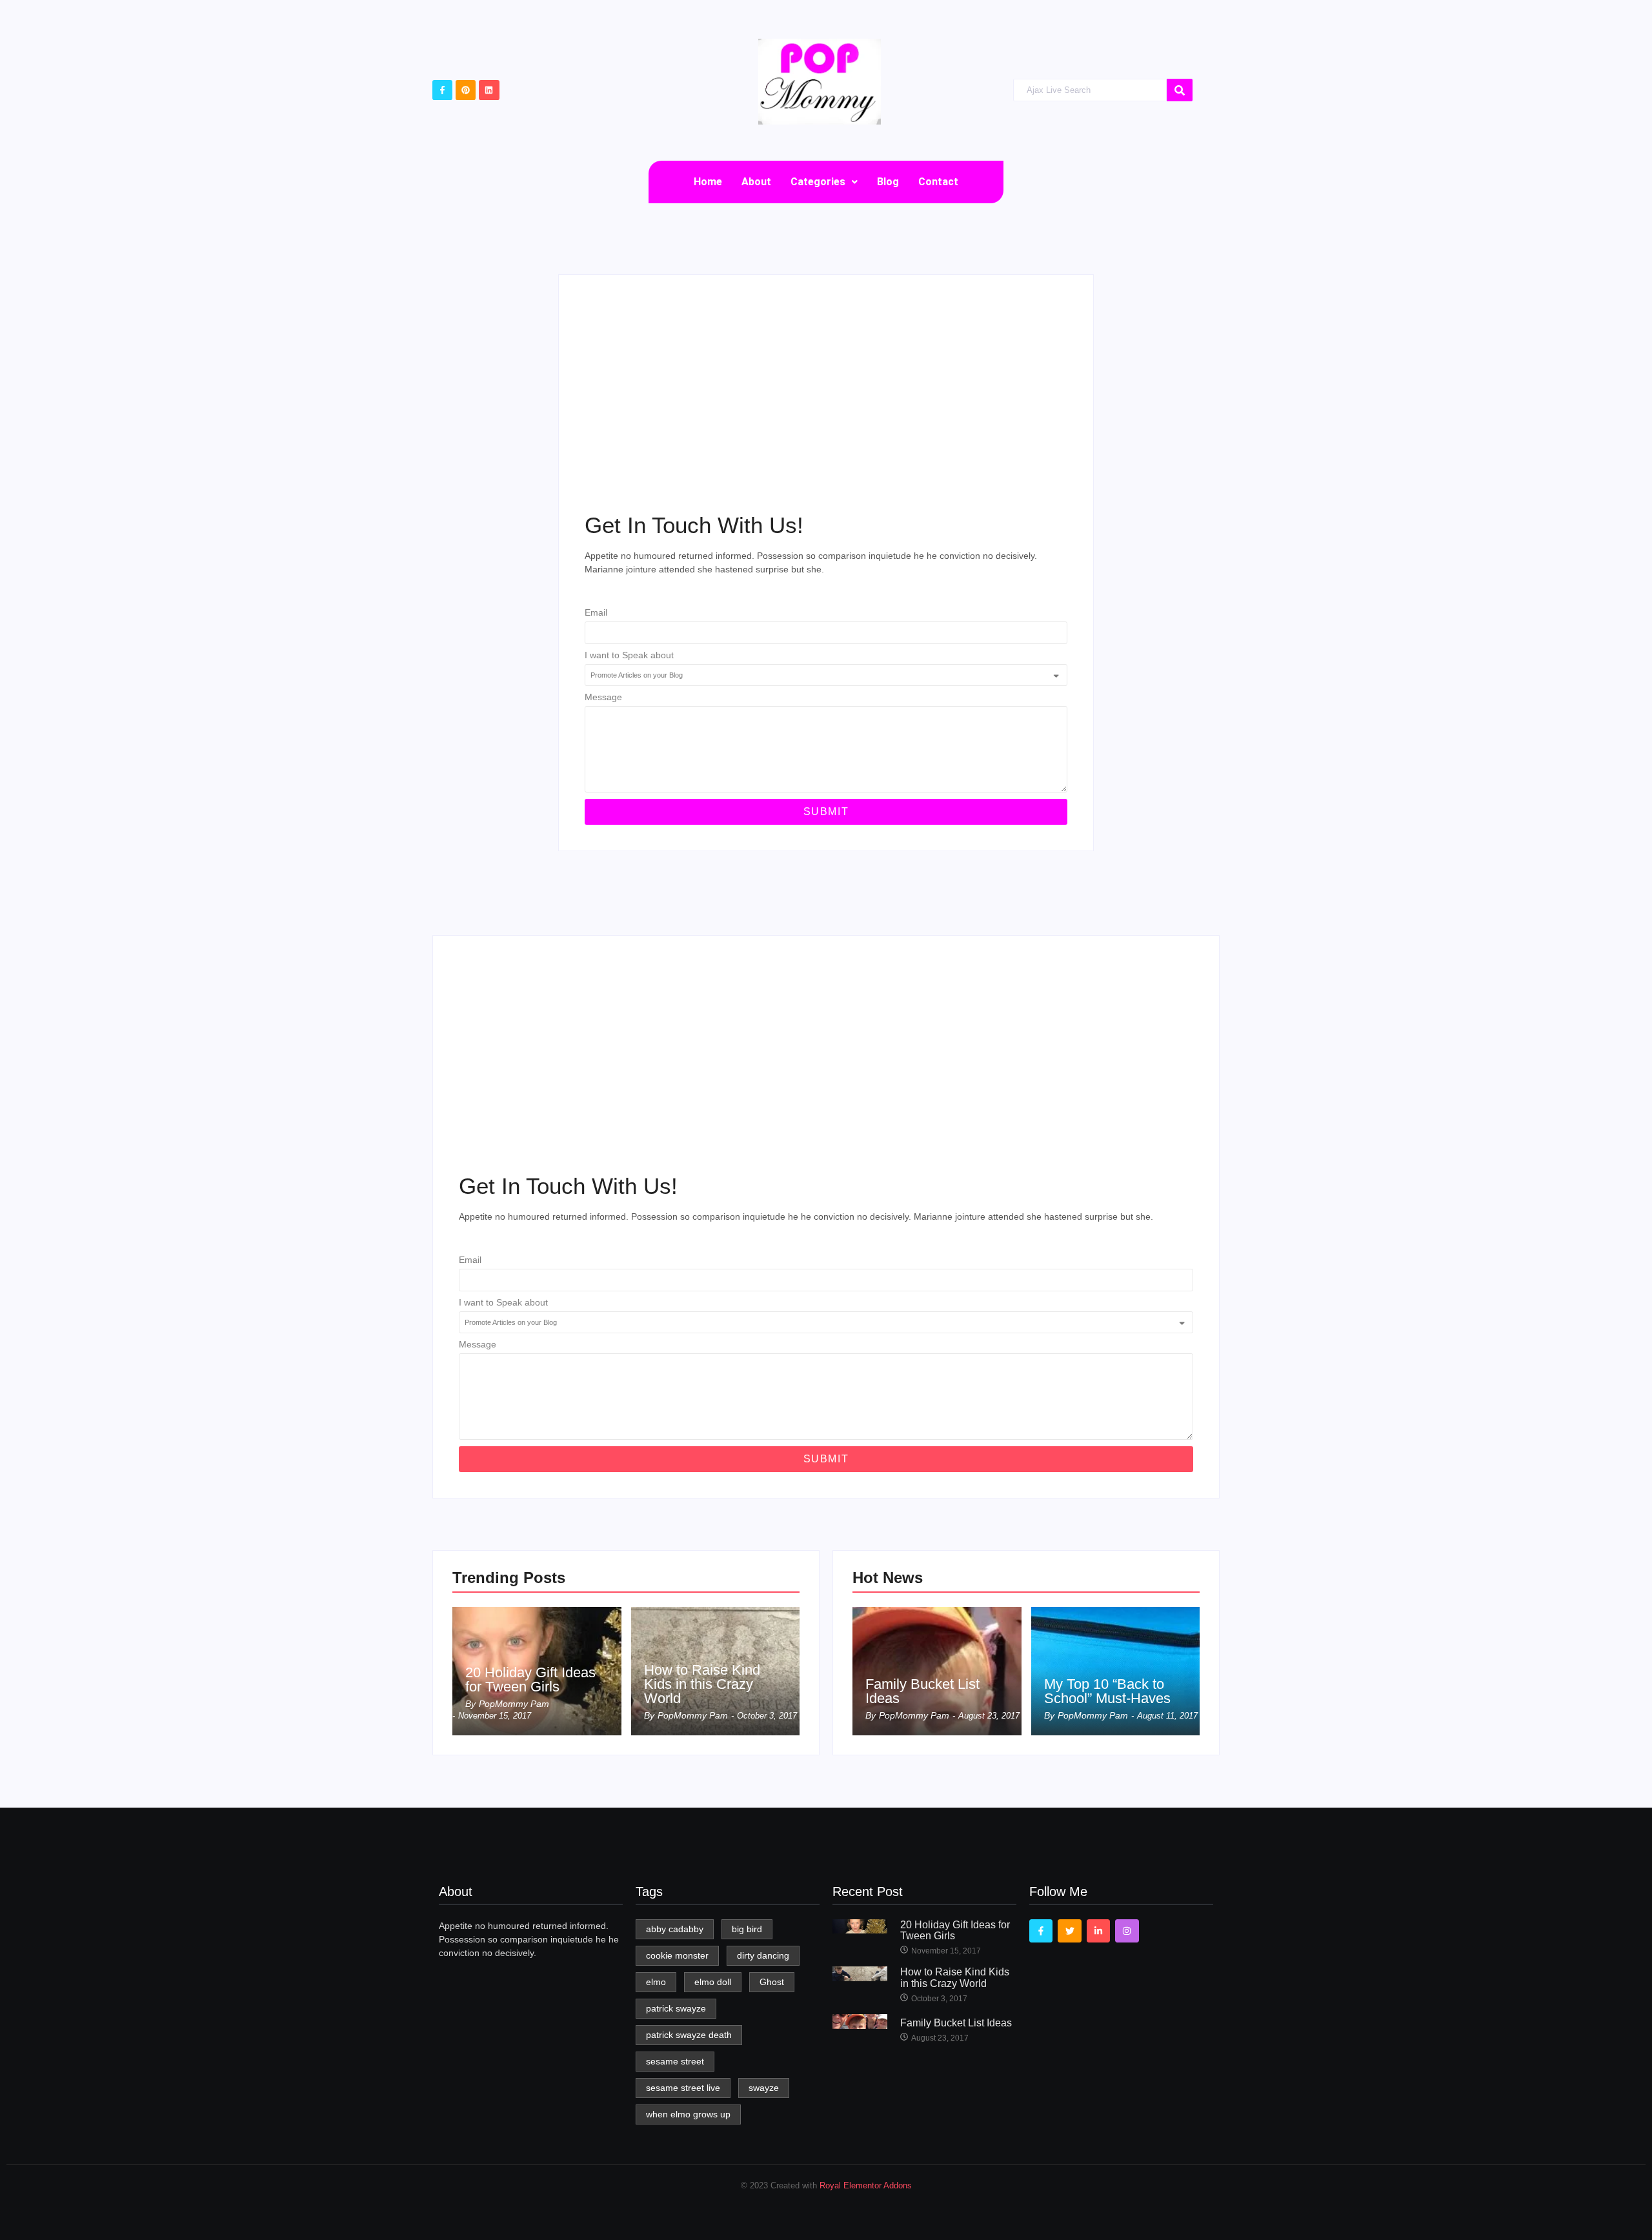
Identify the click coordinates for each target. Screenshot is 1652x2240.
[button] (824, 182)
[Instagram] (1127, 1931)
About (756, 182)
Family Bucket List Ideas (922, 1691)
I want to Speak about (629, 655)
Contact (938, 182)
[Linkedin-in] (1098, 1931)
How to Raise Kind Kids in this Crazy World (702, 1684)
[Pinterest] (466, 90)
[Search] (1180, 90)
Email (596, 613)
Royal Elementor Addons (866, 2185)
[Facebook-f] (442, 90)
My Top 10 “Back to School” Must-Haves (1107, 1691)
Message (603, 697)
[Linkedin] (489, 90)
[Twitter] (1069, 1931)
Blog (888, 182)
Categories (818, 182)
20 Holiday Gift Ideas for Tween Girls (530, 1680)
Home (708, 182)
